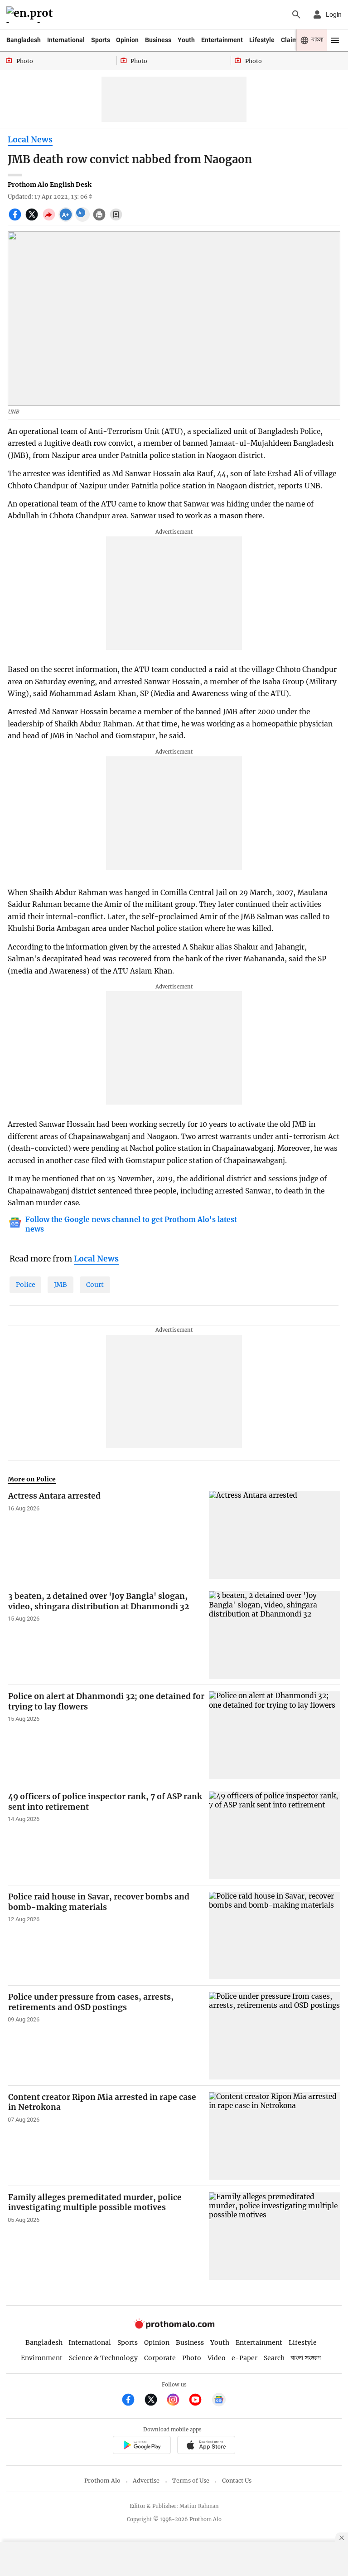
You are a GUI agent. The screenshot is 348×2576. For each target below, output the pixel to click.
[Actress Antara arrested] (275, 1535)
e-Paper (244, 2358)
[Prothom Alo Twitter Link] (155, 2401)
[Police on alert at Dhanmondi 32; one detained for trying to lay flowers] (275, 1735)
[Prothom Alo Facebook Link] (132, 2401)
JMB (60, 1285)
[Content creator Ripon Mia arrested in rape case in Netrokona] (275, 2136)
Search (274, 2358)
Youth (186, 40)
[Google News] (219, 2401)
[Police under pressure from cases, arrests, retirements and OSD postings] (275, 2036)
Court (95, 1285)
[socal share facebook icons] (16, 219)
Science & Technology (103, 2358)
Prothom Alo (102, 2481)
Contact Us (237, 2481)
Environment (42, 2358)
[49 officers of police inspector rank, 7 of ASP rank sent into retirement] (275, 1835)
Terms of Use (191, 2481)
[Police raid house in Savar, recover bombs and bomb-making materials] (275, 1936)
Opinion (127, 40)
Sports (101, 40)
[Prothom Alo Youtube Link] (199, 2401)
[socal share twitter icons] (33, 219)
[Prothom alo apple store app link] (206, 2447)
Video (217, 2358)
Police (26, 1285)
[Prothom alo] (31, 15)
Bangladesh (24, 40)
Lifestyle (262, 40)
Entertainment (222, 40)
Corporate (160, 2358)
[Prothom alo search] (296, 15)
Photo (192, 2358)
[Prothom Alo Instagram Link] (177, 2401)
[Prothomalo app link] (142, 2447)
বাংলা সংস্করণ (306, 2358)
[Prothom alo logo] (174, 2327)
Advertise (146, 2481)
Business (158, 40)
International (66, 40)
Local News (30, 140)
